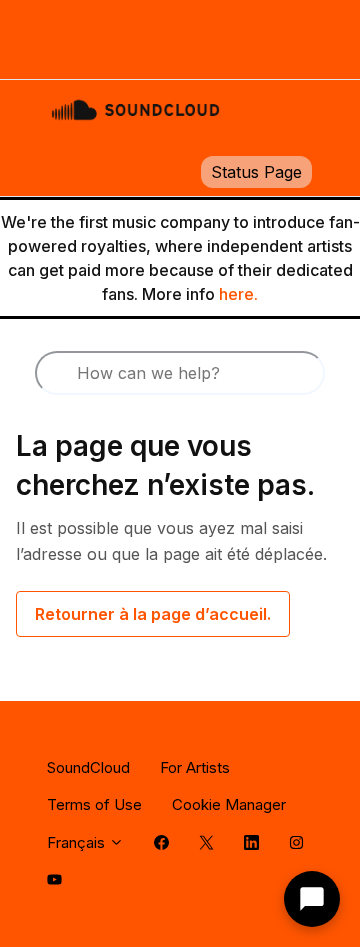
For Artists (195, 767)
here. (238, 294)
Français (78, 842)
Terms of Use (94, 804)
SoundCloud (88, 767)
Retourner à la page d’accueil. (153, 614)
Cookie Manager (229, 804)
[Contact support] (312, 899)
